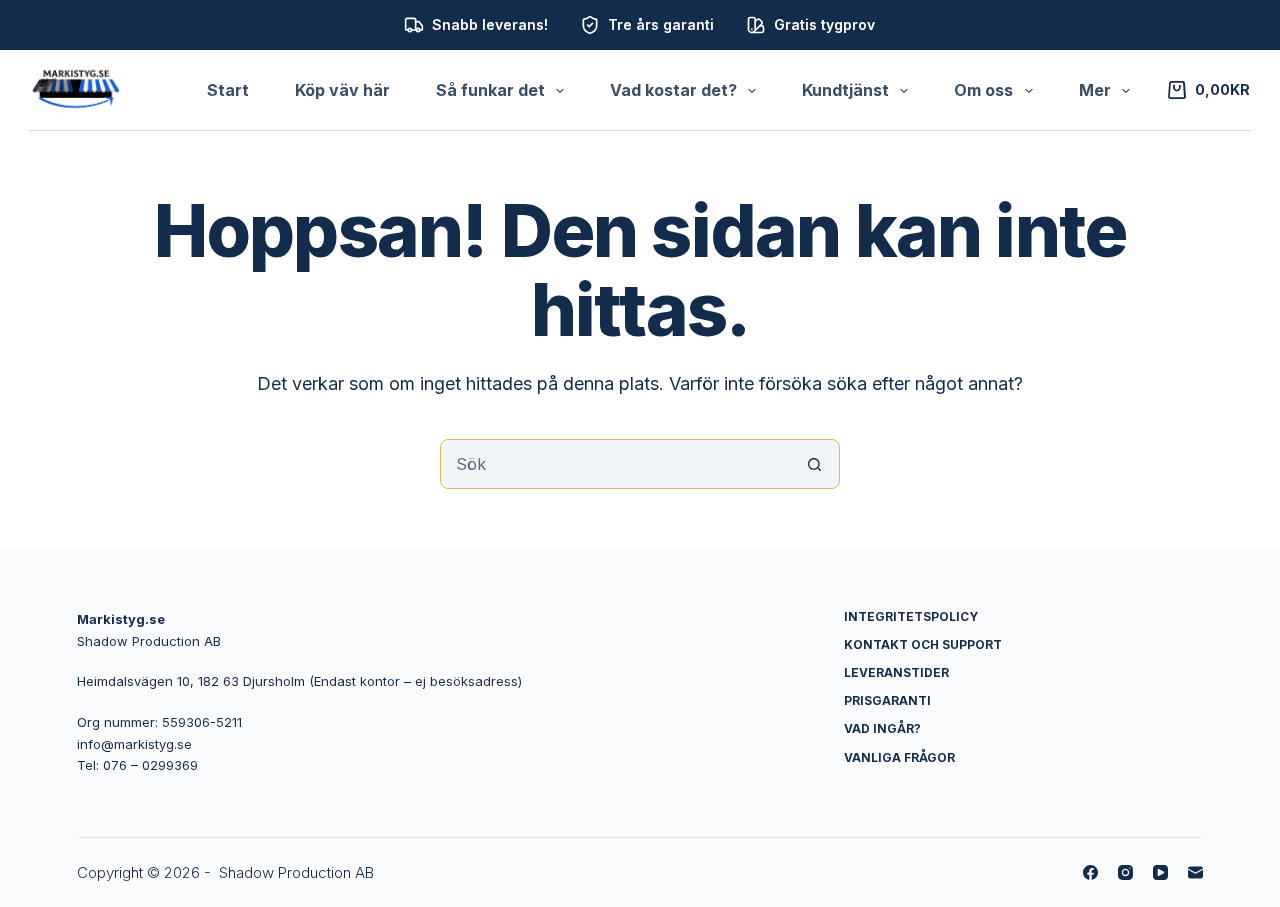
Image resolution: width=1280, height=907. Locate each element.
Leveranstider (896, 672)
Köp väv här (342, 90)
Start (228, 90)
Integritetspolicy (911, 616)
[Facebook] (1090, 872)
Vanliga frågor (899, 757)
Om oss (983, 90)
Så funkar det (490, 90)
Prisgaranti (887, 700)
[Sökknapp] (815, 464)
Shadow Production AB (296, 872)
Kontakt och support (923, 644)
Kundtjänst (845, 90)
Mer (1095, 90)
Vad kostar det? (673, 90)
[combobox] (616, 464)
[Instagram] (1125, 872)
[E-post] (1195, 872)
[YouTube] (1160, 872)
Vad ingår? (882, 728)
